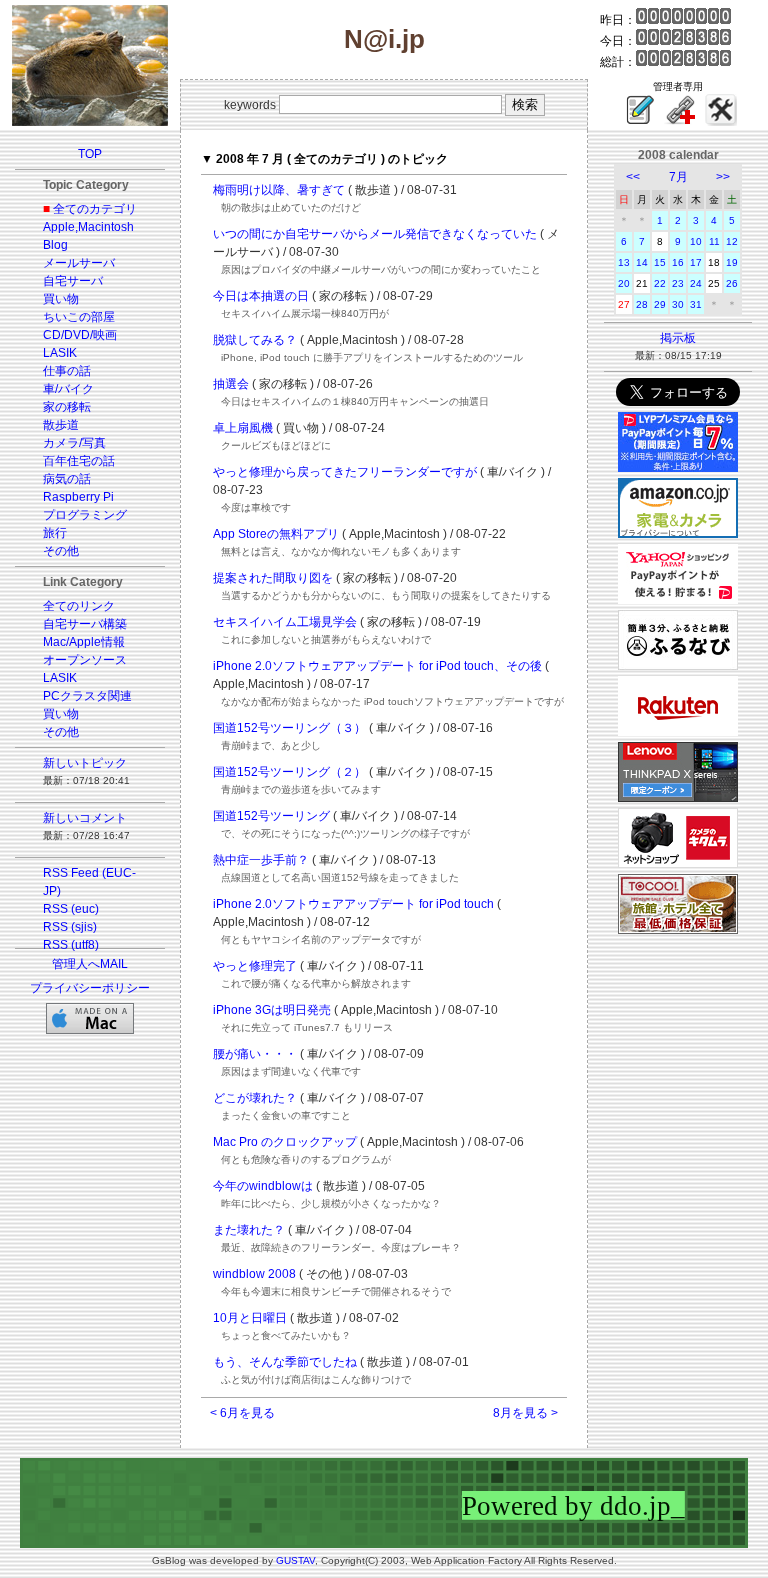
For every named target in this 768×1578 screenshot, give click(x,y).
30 (678, 304)
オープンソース (85, 660)
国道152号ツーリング (271, 816)
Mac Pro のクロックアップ (285, 1142)
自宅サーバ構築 (85, 624)
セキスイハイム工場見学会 (285, 622)
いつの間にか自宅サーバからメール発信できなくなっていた (375, 234)
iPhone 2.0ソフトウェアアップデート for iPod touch (353, 904)
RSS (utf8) (71, 945)
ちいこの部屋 (79, 317)
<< (633, 177)
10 (696, 241)
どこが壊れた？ (255, 1098)
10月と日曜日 (250, 1318)
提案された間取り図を (273, 578)
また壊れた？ (249, 1230)
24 (696, 283)
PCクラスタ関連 (87, 696)
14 (642, 262)
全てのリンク (79, 606)
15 (660, 262)
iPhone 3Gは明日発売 (272, 1010)
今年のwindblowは (263, 1186)
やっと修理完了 (255, 966)
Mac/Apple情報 (84, 642)
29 (660, 304)
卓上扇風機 (243, 428)
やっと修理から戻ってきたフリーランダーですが (345, 472)
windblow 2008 (254, 1274)
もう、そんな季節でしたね (285, 1362)
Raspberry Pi (78, 497)
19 (732, 262)
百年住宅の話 (79, 461)
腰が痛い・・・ (255, 1054)
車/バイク (68, 389)
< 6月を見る (242, 1413)
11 (714, 241)
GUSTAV (295, 1560)
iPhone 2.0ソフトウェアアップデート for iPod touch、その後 (377, 666)
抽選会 (231, 384)
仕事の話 (67, 371)
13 (624, 262)
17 (696, 262)
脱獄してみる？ (255, 340)
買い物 (61, 299)
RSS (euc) (71, 909)
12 (732, 241)
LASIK (60, 353)
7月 (678, 177)
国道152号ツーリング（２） (289, 772)
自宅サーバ (73, 281)
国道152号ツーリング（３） (289, 728)
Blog (55, 245)
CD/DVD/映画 (80, 335)
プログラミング (85, 515)
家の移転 (67, 407)
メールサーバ (79, 263)
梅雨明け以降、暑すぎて (279, 190)
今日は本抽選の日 (261, 296)
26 (732, 283)
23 (678, 283)
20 (624, 283)
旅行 (55, 533)
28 (642, 304)
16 (678, 262)
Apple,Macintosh (88, 227)
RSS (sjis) (70, 927)
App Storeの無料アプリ (276, 534)
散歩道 (61, 425)
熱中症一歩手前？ (261, 860)
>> (723, 177)
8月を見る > (525, 1413)
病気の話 (67, 479)
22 (660, 283)
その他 (61, 551)
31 (696, 304)
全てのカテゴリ (95, 209)
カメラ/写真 (74, 443)
